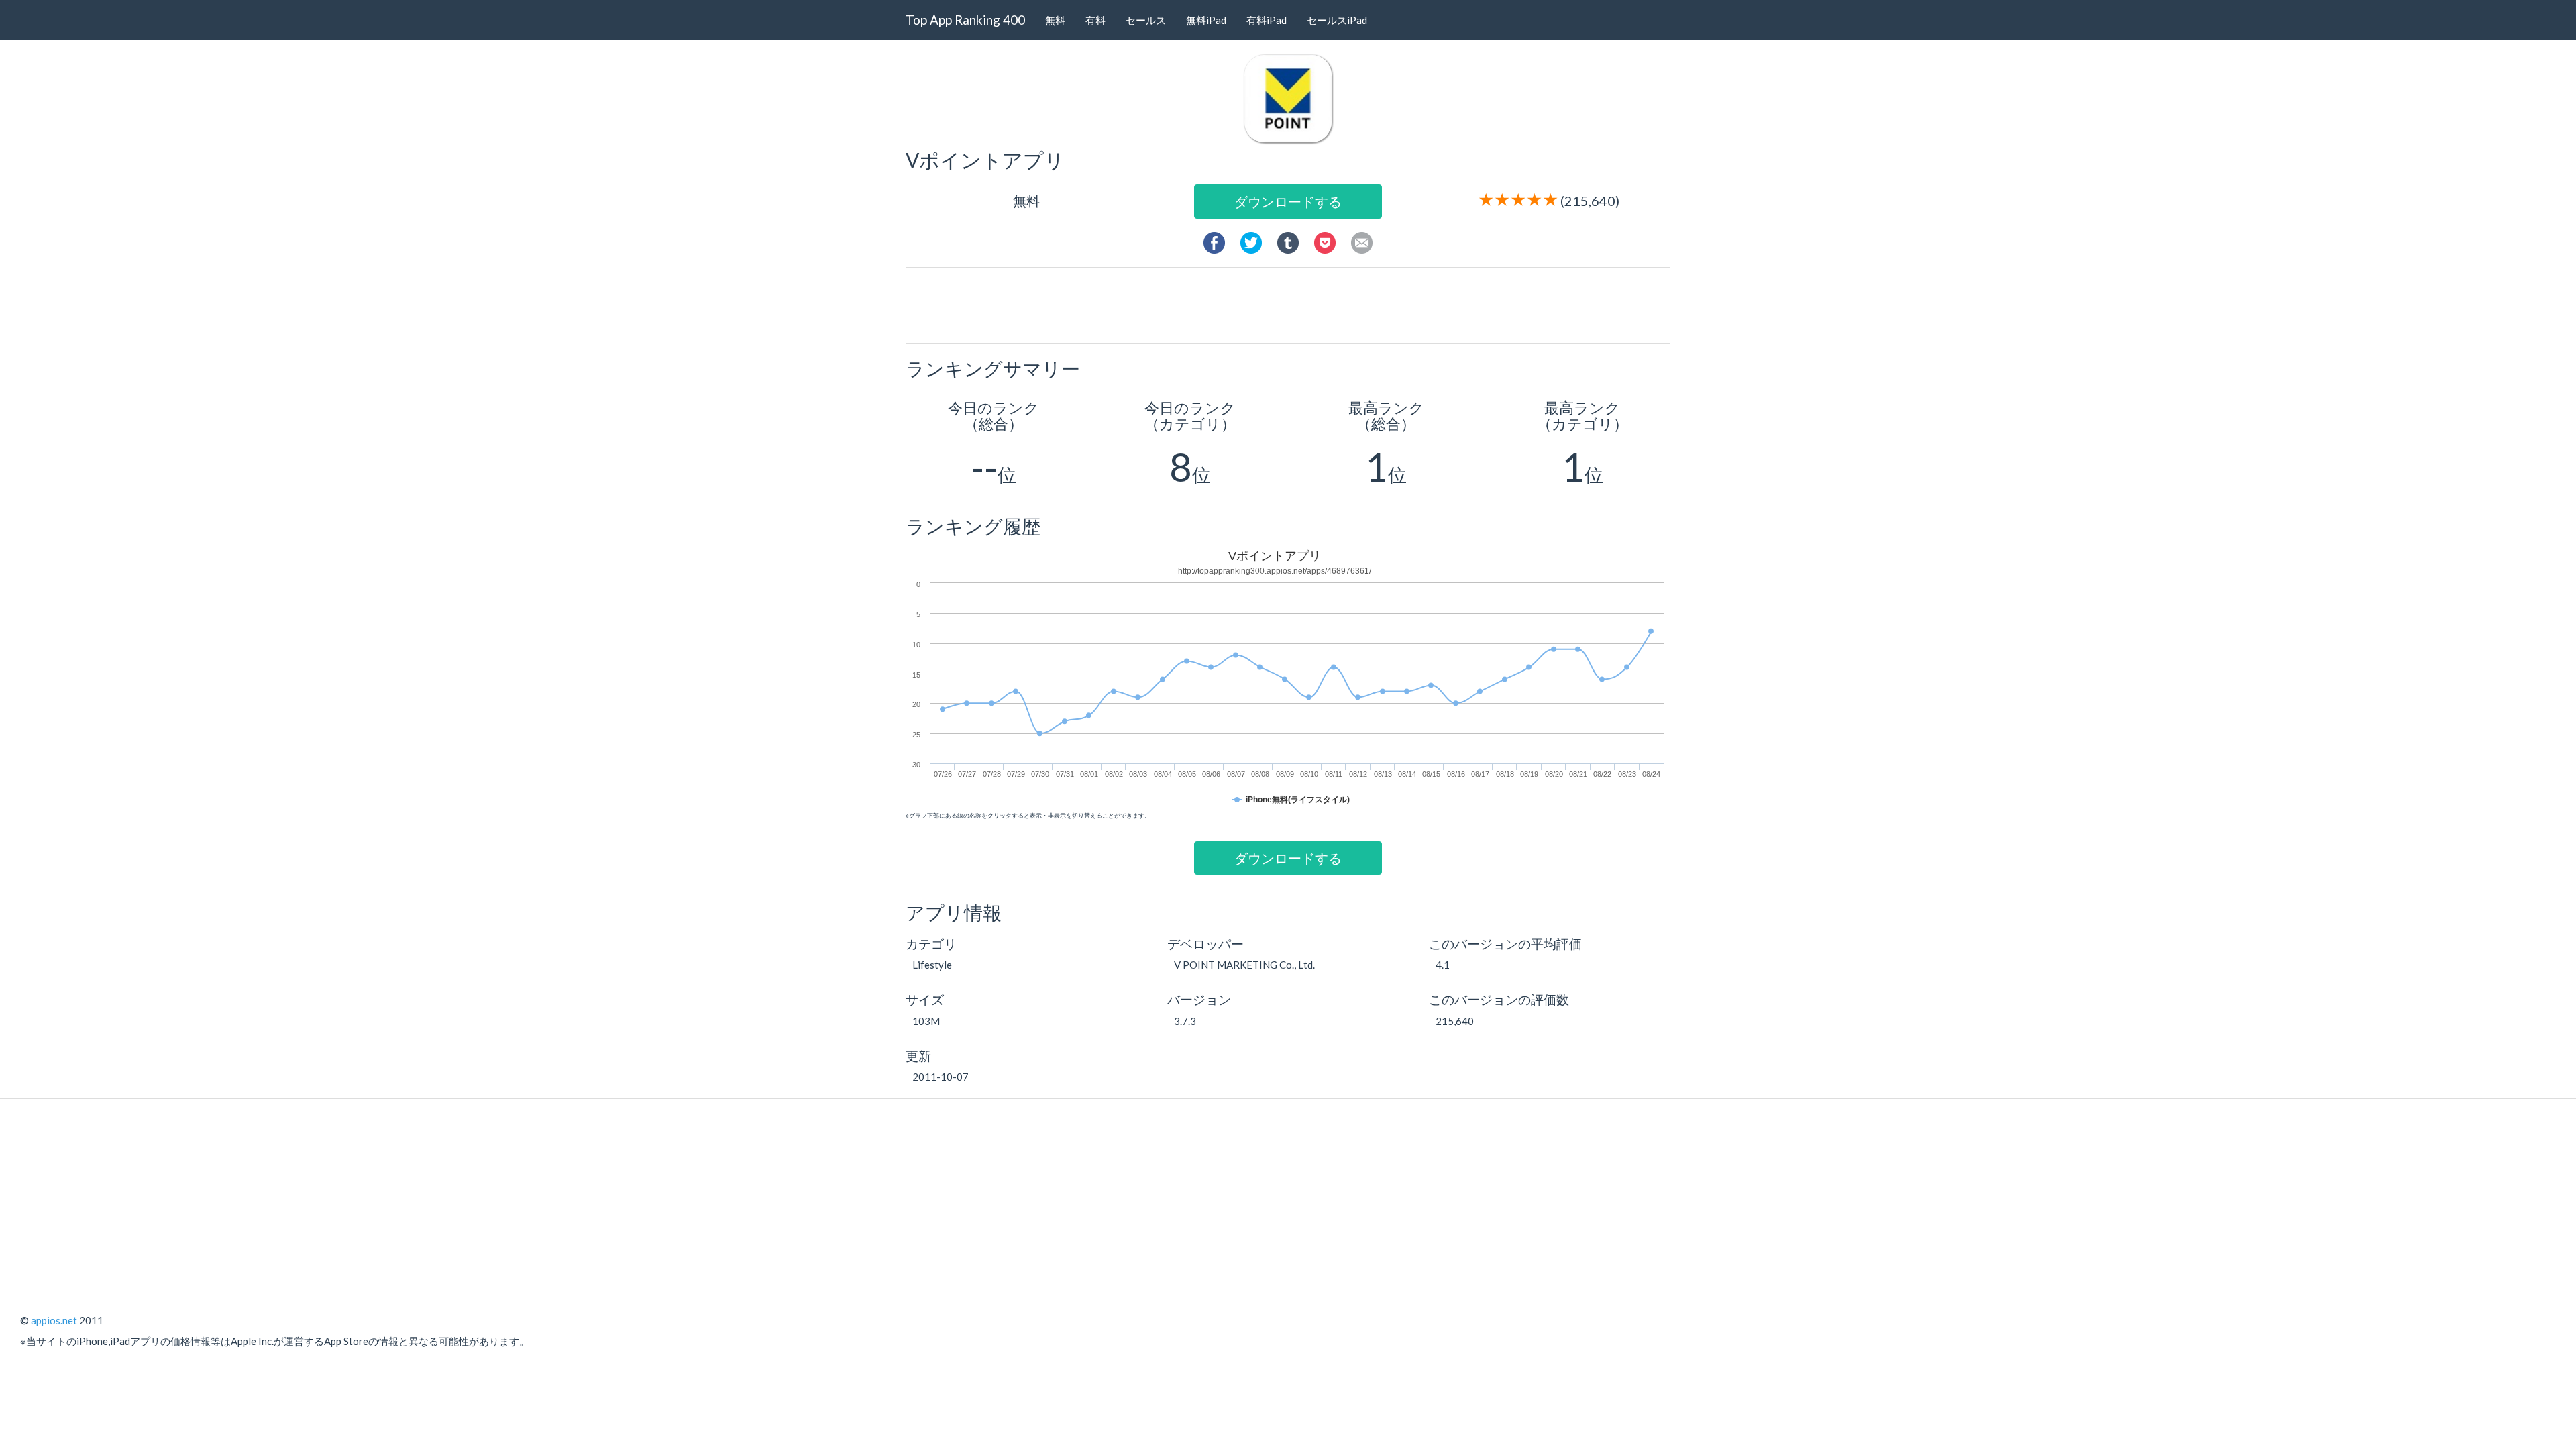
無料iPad (1206, 20)
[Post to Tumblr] (1288, 241)
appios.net (54, 1320)
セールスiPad (1337, 20)
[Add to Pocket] (1325, 241)
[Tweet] (1251, 241)
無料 (1055, 20)
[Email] (1362, 241)
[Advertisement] (1293, 305)
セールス (1146, 20)
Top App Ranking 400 (965, 20)
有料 (1095, 20)
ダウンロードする (1288, 201)
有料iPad (1267, 20)
